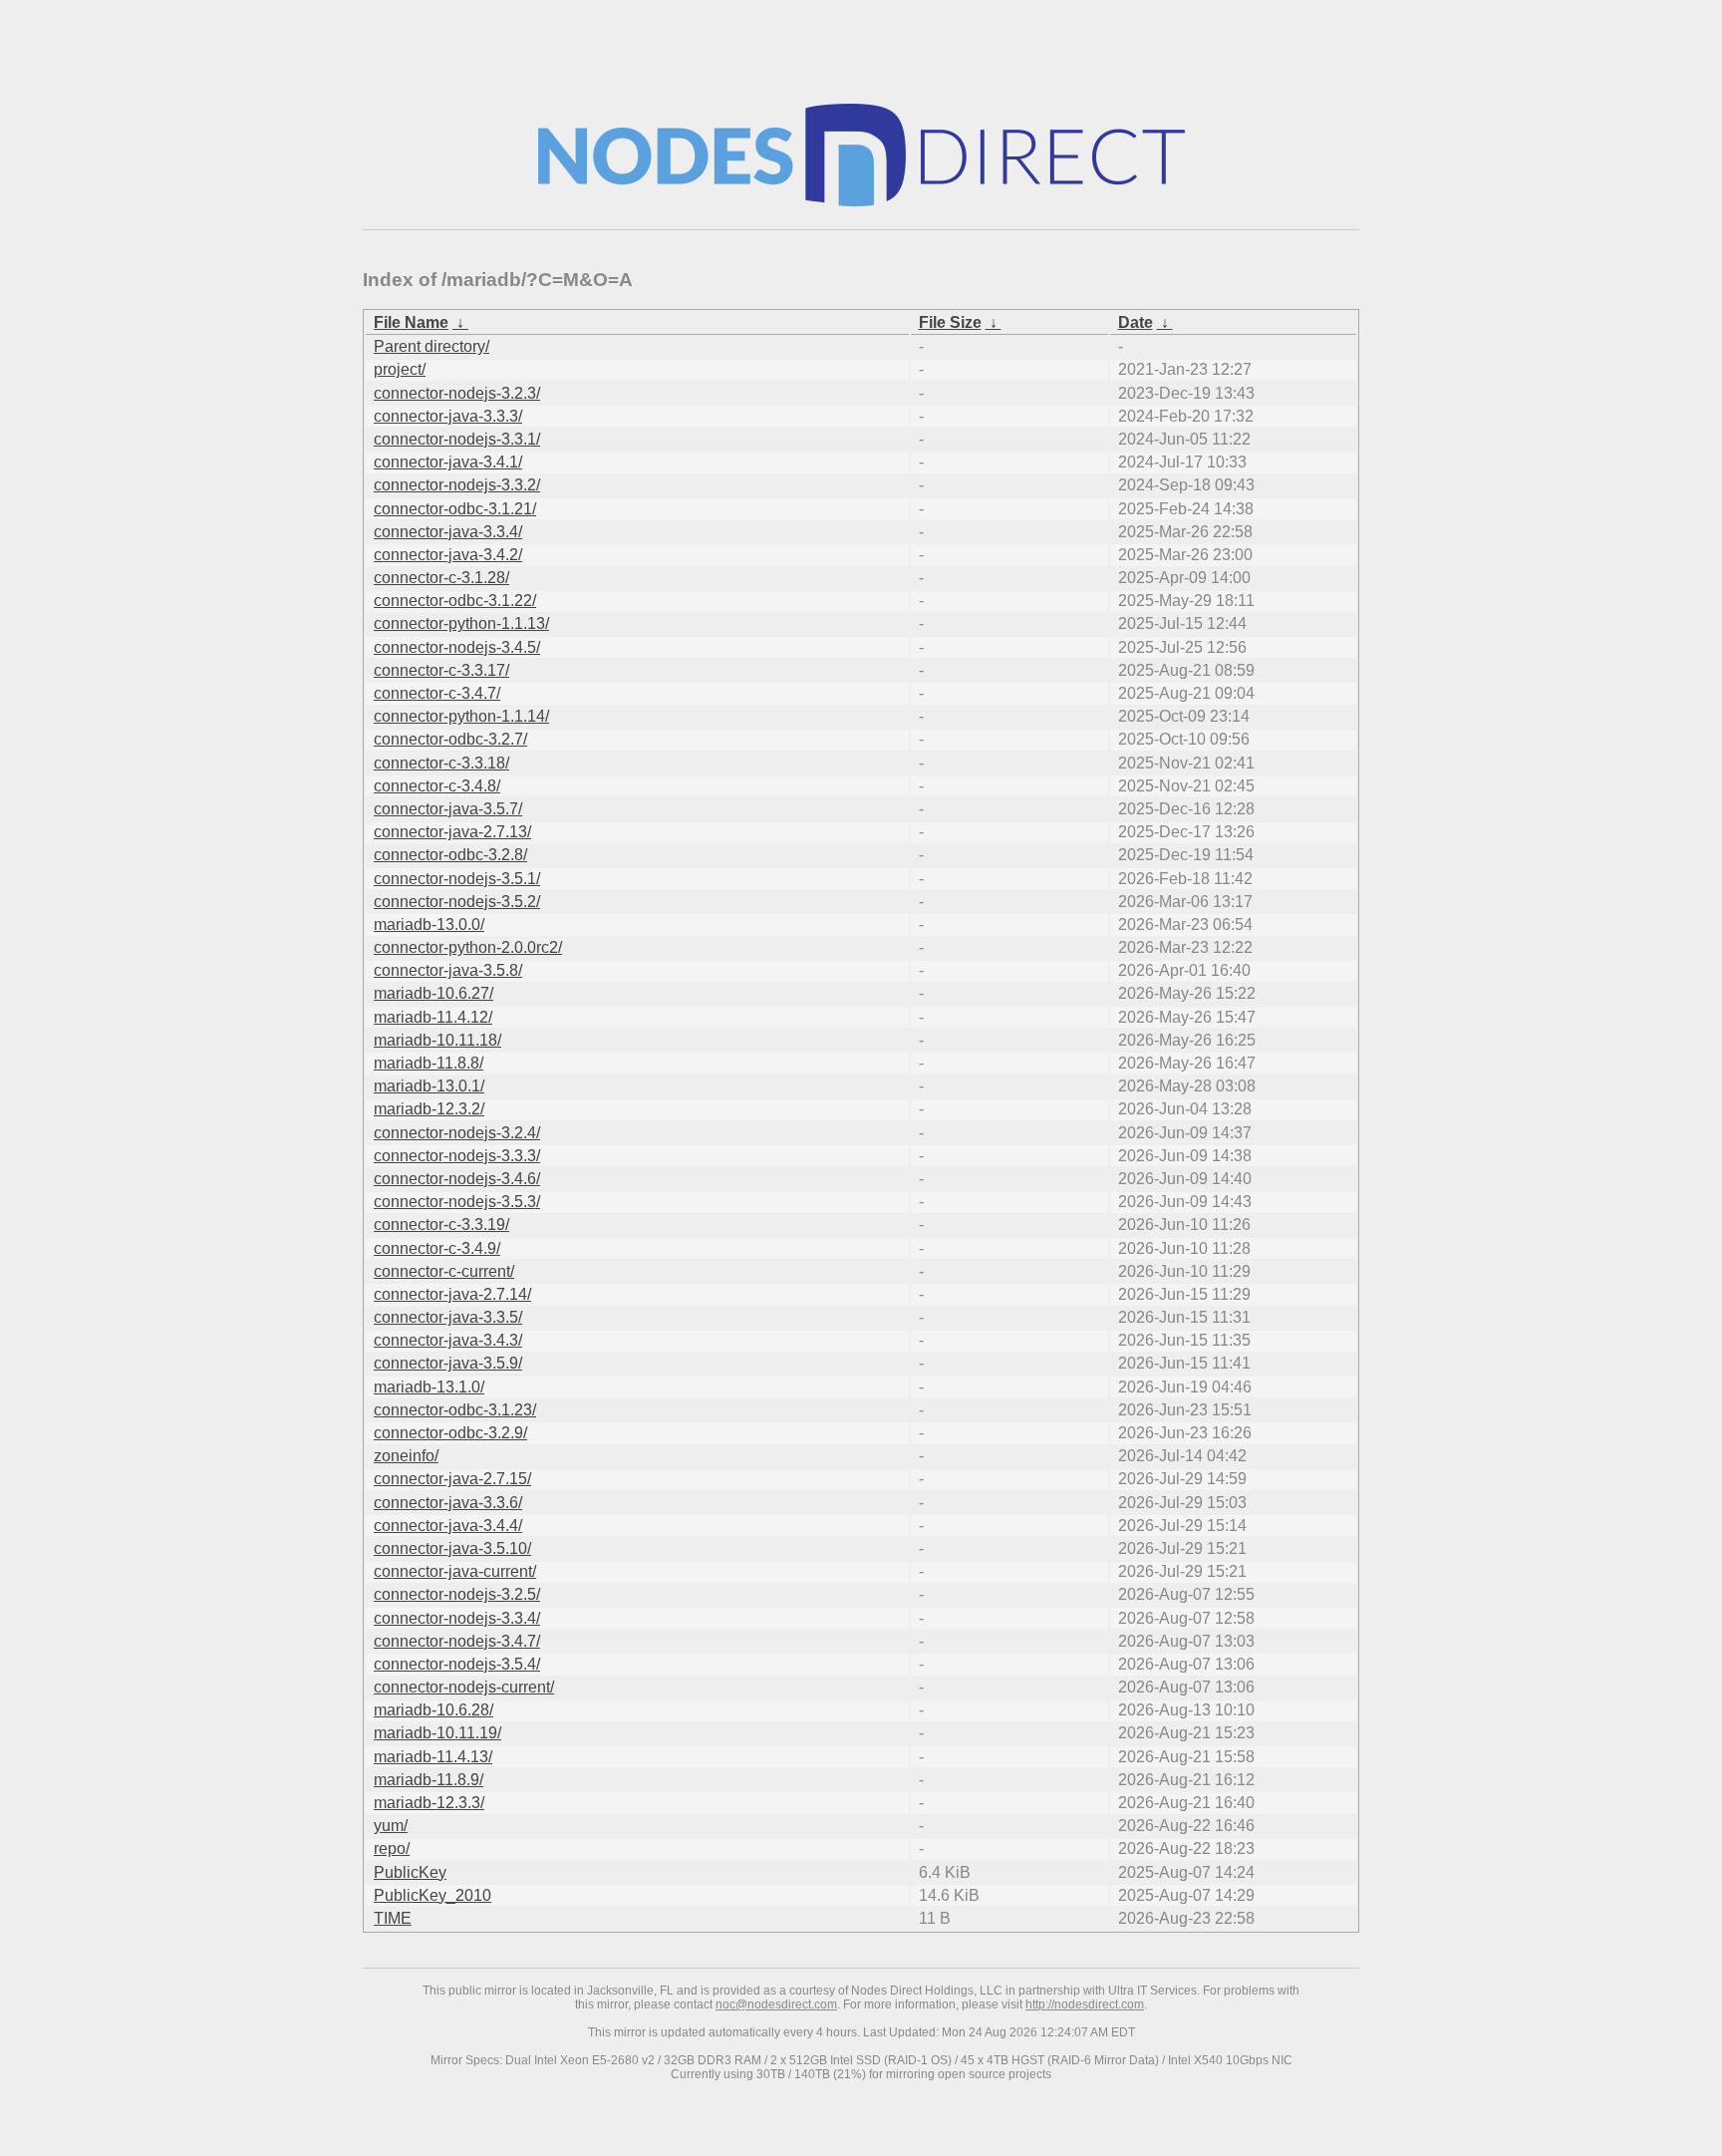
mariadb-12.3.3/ (429, 1803)
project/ (400, 369)
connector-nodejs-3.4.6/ (457, 1179)
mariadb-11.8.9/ (429, 1780)
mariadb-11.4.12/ (433, 1017)
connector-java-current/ (455, 1571)
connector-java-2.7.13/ (452, 832)
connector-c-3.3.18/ (441, 763)
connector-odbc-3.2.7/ (450, 739)
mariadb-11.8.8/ (429, 1063)
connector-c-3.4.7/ (437, 693)
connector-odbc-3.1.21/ (455, 509)
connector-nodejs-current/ (464, 1687)
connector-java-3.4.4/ (448, 1526)
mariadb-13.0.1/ (429, 1086)
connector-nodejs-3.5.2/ (457, 902)
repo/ (392, 1848)
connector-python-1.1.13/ (461, 623)
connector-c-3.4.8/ (437, 786)
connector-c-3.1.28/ (441, 578)
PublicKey (410, 1872)
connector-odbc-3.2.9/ (450, 1433)
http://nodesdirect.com (1085, 2004)
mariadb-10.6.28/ (433, 1710)
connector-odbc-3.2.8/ (450, 855)
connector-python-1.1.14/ (461, 716)
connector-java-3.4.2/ (448, 555)
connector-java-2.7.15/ (452, 1479)
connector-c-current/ (444, 1271)
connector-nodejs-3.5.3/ (457, 1202)
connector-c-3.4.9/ (437, 1248)
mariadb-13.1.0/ (429, 1387)
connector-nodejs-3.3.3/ (457, 1156)
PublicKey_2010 (432, 1895)
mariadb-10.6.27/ (433, 993)
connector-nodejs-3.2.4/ (457, 1133)
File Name (411, 322)
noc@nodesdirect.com (776, 2004)
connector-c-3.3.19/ (441, 1225)
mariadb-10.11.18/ (437, 1040)
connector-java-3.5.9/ (448, 1363)
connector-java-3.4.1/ (448, 462)
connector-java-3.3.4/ (448, 532)
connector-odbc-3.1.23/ (455, 1410)
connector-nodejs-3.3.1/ (457, 439)
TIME (393, 1918)
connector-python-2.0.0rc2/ (468, 947)
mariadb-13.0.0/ (429, 924)
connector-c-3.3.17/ (441, 670)
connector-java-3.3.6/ (448, 1503)
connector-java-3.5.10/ (452, 1548)
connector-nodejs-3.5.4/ (457, 1664)
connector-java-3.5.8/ (448, 970)
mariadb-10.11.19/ (437, 1733)
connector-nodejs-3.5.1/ (457, 879)
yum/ (391, 1826)
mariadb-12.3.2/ (429, 1109)
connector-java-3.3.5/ (448, 1317)
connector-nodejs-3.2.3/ (457, 393)
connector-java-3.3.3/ (448, 416)
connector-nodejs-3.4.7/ (457, 1641)
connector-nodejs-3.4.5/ (457, 647)
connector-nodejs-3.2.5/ (457, 1594)
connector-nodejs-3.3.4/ (457, 1618)
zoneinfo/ (406, 1456)
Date (1136, 322)
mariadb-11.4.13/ (433, 1757)
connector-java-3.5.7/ (448, 809)
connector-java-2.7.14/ (452, 1294)
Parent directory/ (431, 346)
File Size (950, 322)
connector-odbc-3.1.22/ (455, 601)
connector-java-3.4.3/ (448, 1340)
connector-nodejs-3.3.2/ (457, 485)
